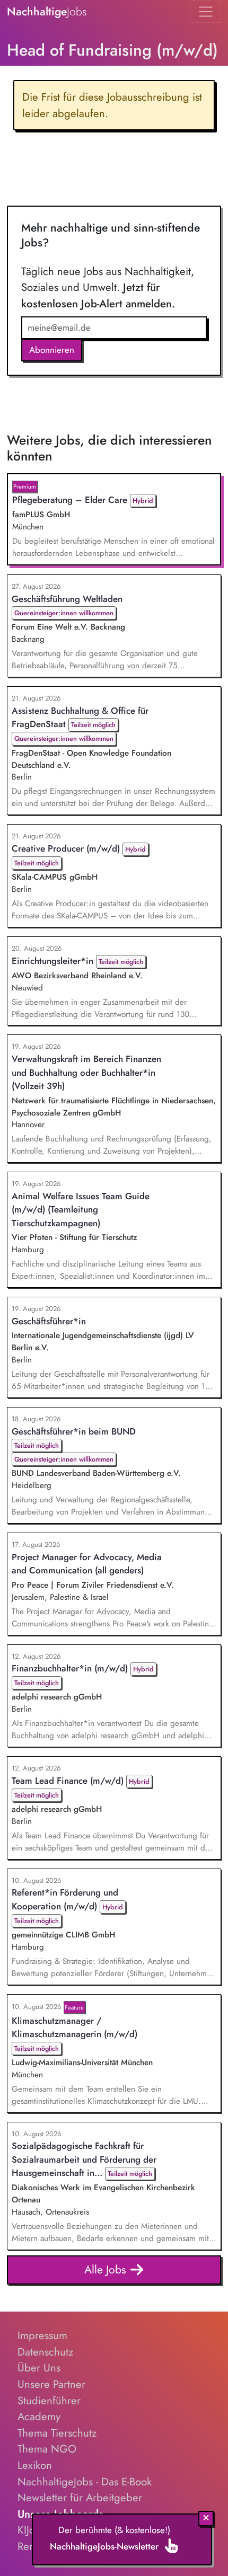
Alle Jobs (107, 2269)
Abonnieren (52, 350)
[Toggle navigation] (205, 12)
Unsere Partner (51, 2384)
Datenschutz (45, 2352)
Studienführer (49, 2401)
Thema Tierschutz (57, 2433)
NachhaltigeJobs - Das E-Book (85, 2482)
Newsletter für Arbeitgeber (80, 2498)
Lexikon (35, 2465)
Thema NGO (47, 2449)
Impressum (42, 2335)
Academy (39, 2416)
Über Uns (39, 2368)
